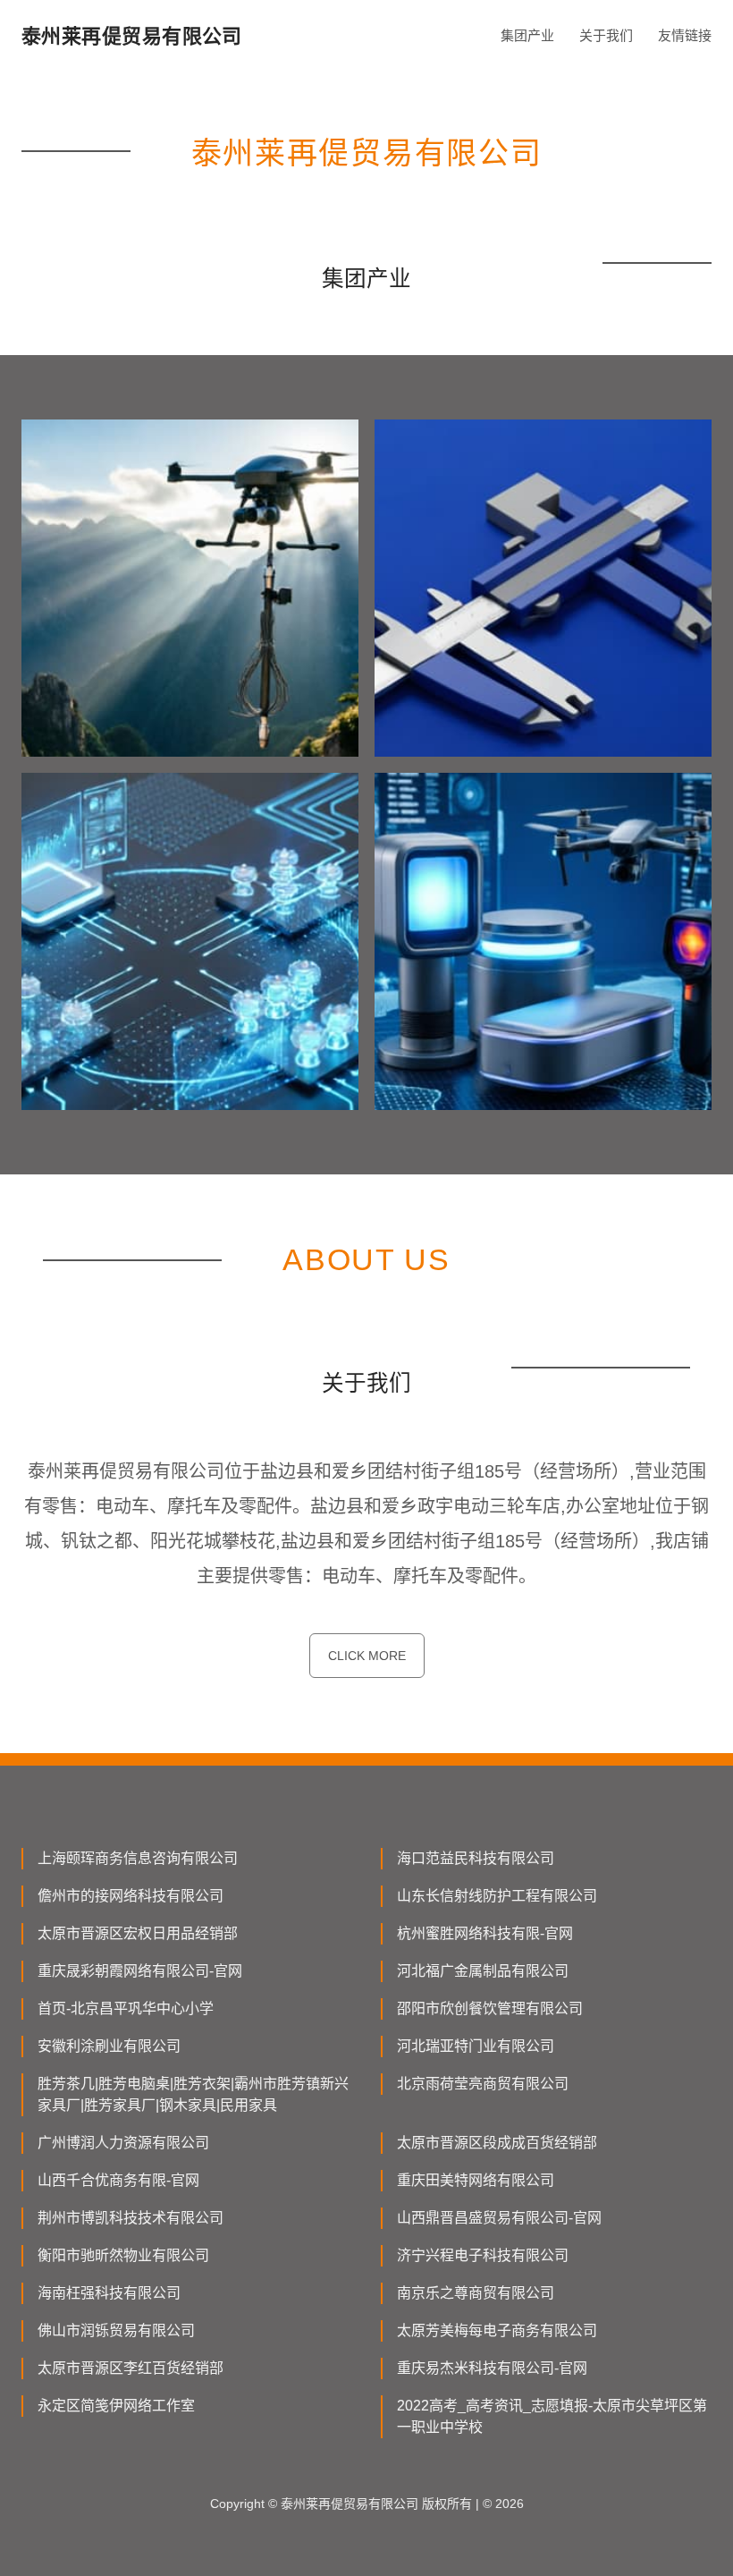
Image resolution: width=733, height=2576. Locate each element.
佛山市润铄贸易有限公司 (116, 2330)
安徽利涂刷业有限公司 (109, 2046)
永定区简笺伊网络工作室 (116, 2406)
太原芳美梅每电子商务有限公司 (497, 2330)
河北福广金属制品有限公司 (483, 1971)
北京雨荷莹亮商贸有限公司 (483, 2084)
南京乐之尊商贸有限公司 (476, 2293)
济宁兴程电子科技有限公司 (483, 2255)
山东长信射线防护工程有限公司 (497, 1896)
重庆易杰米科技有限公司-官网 (492, 2368)
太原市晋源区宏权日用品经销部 (138, 1933)
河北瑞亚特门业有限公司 (476, 2046)
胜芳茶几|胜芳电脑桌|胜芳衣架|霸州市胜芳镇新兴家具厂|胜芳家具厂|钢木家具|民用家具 (193, 2094)
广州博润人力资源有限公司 (123, 2143)
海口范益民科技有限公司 (476, 1858)
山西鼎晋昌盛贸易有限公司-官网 (499, 2218)
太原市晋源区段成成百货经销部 (497, 2143)
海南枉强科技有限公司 (109, 2293)
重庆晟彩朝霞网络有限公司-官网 (140, 1971)
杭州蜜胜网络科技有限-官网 (485, 1933)
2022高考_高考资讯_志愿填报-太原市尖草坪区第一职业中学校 (552, 2416)
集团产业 (527, 35)
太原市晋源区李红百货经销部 (131, 2368)
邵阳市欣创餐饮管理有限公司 (490, 2008)
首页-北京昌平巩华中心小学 (126, 2008)
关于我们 (606, 35)
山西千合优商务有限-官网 (118, 2180)
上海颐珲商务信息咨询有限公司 (138, 1858)
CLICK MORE (367, 1656)
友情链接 (685, 35)
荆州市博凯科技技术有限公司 (131, 2218)
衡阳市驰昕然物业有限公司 (123, 2255)
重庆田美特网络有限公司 (476, 2180)
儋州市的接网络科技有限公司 (131, 1896)
